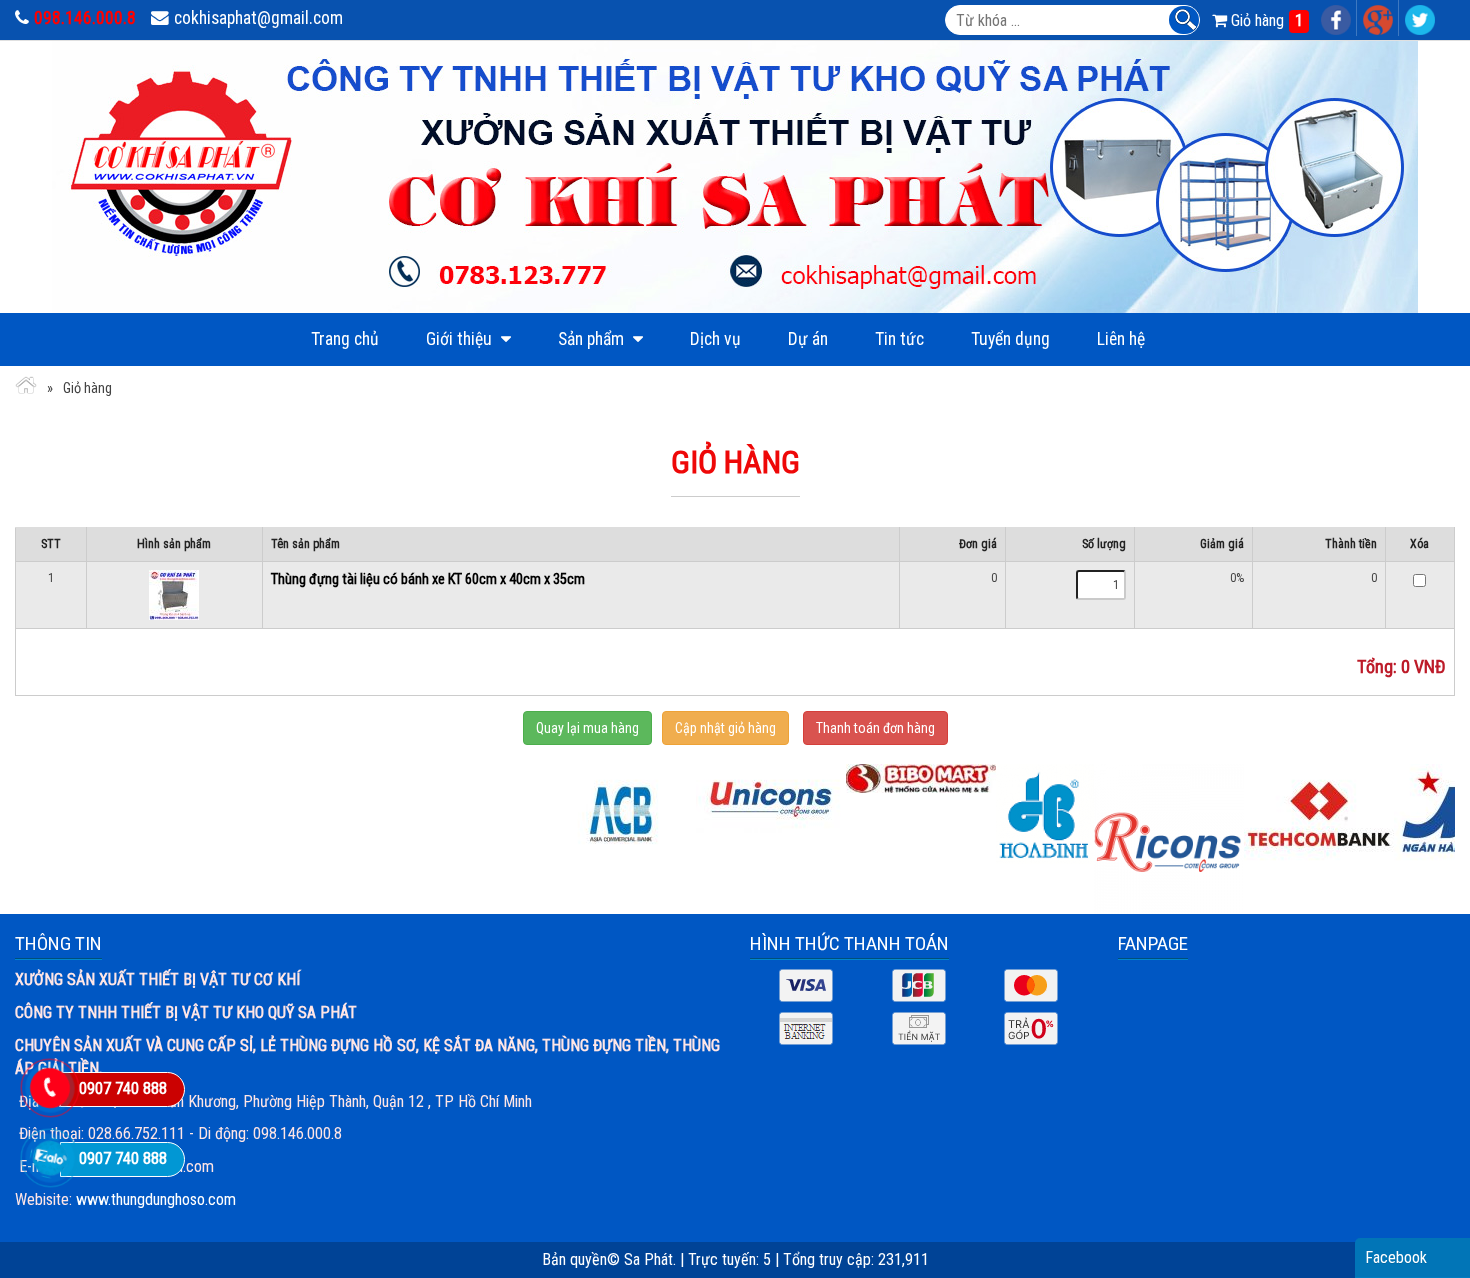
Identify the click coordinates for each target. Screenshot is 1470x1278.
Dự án (808, 339)
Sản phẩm (593, 339)
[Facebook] (1336, 18)
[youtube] (1420, 18)
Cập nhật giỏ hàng (725, 728)
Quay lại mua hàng (587, 728)
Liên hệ (1121, 339)
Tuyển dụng (1010, 339)
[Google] (1378, 18)
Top (1422, 1221)
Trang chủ (345, 339)
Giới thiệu (461, 339)
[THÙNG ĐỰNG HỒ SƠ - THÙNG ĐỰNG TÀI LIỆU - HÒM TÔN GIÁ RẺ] (26, 388)
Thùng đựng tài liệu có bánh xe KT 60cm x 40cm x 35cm (428, 579)
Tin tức (899, 339)
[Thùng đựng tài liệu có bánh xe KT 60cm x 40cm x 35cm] (174, 594)
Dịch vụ (715, 339)
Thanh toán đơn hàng (875, 728)
